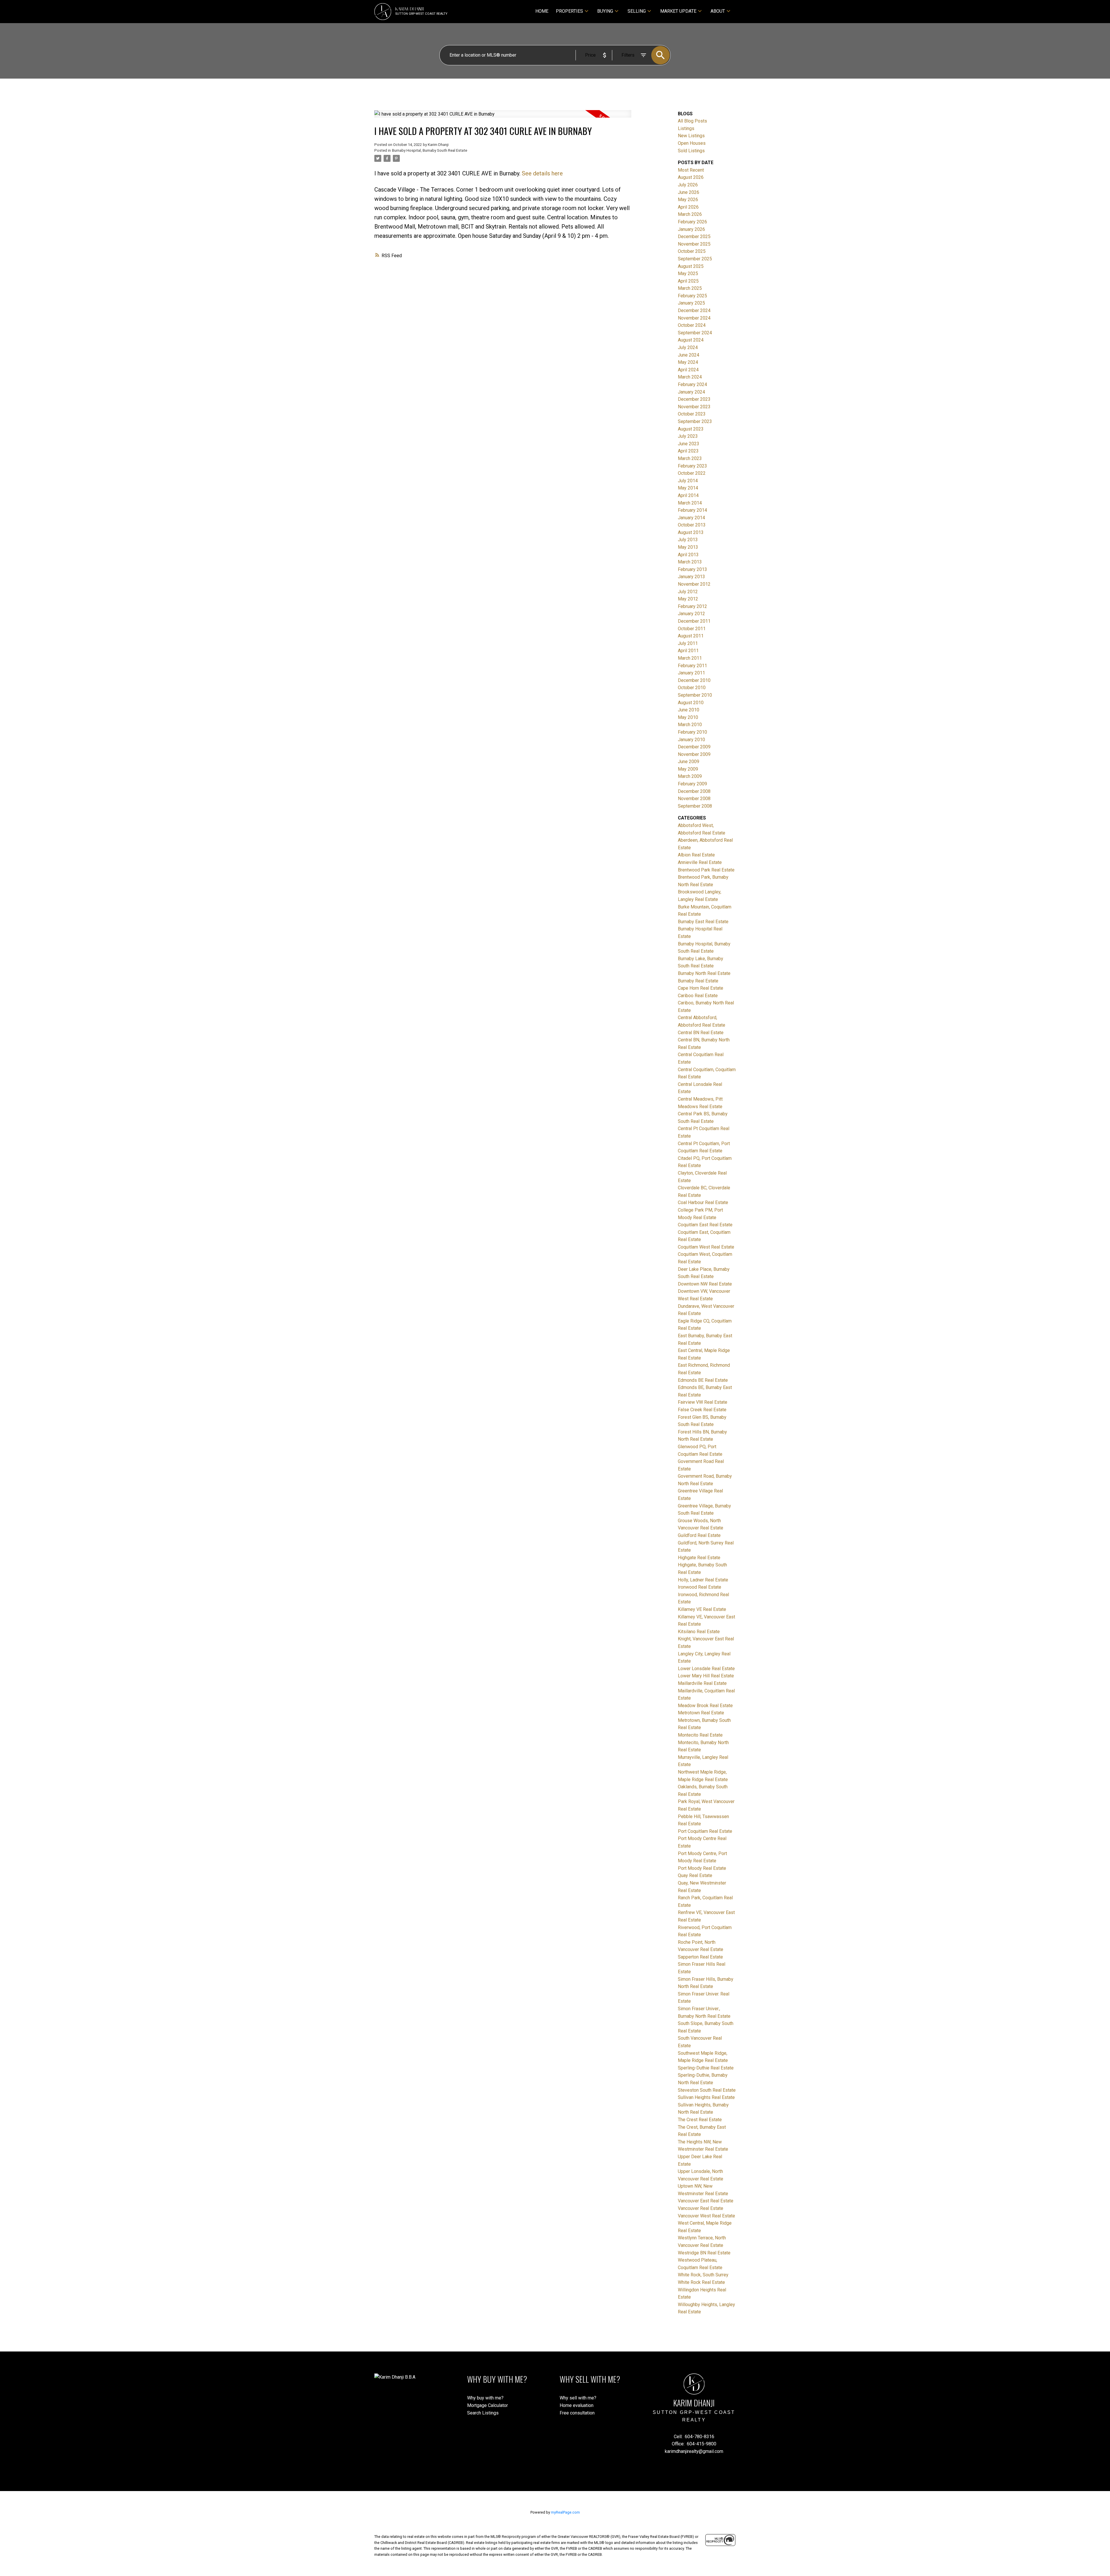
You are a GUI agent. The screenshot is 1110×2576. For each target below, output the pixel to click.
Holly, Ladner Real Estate (703, 1580)
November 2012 (694, 584)
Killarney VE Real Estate (702, 1609)
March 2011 (690, 658)
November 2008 (694, 799)
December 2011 (694, 621)
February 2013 (692, 569)
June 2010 (689, 710)
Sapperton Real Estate (700, 1957)
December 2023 (694, 399)
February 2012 (692, 606)
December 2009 (694, 747)
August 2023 (691, 429)
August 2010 (691, 703)
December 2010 (694, 680)
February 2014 (692, 510)
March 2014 (690, 503)
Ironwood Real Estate (700, 1587)
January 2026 (691, 229)
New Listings (691, 136)
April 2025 (688, 281)
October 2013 (692, 525)
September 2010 (695, 695)
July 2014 (688, 481)
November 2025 (694, 244)
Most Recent (691, 170)
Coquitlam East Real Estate (705, 1225)
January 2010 (691, 740)
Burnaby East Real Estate (703, 922)
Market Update (678, 11)
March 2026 (690, 214)
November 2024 (694, 318)
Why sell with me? (578, 2398)
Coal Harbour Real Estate (703, 1202)
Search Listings (483, 2413)
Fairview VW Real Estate (703, 1402)
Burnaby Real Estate (698, 981)
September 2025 (695, 259)
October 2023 (692, 414)
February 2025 (692, 296)
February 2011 (692, 666)
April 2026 (688, 207)
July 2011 (688, 643)
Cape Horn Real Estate (701, 988)
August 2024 (691, 340)
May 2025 (688, 273)
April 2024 (688, 370)
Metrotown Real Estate (701, 1713)
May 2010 (688, 717)
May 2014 (688, 488)
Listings (686, 128)
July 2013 (688, 540)
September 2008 (695, 806)
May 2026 (688, 200)
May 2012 (688, 599)
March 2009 (690, 776)
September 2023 (695, 421)
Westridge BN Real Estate (704, 2253)
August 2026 (691, 177)
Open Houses (692, 143)
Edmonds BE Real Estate (703, 1380)
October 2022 (692, 473)
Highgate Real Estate (699, 1558)
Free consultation (577, 2413)
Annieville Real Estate (700, 862)
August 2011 (691, 636)
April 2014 (688, 495)
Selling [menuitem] (637, 11)
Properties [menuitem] (569, 11)
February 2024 (692, 384)
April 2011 (688, 651)
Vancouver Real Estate (701, 2208)
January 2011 (691, 673)
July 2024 (688, 347)
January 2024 (691, 392)
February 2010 (692, 732)
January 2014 (691, 518)
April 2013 (688, 555)
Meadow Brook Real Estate (705, 1706)
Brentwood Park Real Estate (706, 870)
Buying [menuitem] (605, 11)
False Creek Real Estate (702, 1410)
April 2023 (688, 451)
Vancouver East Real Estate (706, 2201)
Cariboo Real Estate (698, 996)
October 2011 (692, 629)
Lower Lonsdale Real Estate (706, 1669)
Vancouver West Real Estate (706, 2216)
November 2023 (694, 407)
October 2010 (692, 688)
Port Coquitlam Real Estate (705, 1831)
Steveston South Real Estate (707, 2090)
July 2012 (688, 592)
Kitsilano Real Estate (699, 1632)
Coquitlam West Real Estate (706, 1247)
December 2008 (694, 791)
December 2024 (694, 310)
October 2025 (692, 251)
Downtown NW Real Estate (705, 1284)
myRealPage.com (565, 2512)
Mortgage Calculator (488, 2405)
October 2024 (692, 325)
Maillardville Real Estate (702, 1683)
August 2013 (691, 532)
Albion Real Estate (696, 855)
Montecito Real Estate (700, 1735)
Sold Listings (691, 151)
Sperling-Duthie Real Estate (706, 2068)
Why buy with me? (485, 2398)
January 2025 (691, 303)
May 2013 (688, 547)
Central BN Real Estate (701, 1033)
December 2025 (694, 237)
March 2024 (690, 377)
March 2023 (690, 458)
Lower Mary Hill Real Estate (706, 1676)
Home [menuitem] (542, 11)
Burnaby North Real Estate (704, 973)
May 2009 (688, 769)
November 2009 (694, 754)
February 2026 (692, 222)
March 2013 (690, 562)
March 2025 (690, 288)
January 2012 (691, 614)
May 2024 (688, 362)
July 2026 (688, 185)
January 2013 (691, 577)
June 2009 (689, 762)
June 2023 (689, 444)
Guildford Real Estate (699, 1535)
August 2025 (691, 266)
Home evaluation (577, 2405)
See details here (542, 173)
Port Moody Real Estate (702, 1868)
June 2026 (689, 192)
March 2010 (690, 725)
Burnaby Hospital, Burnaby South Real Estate (430, 150)
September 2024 (695, 333)
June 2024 (689, 355)
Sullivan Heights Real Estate (706, 2097)
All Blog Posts (692, 121)
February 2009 (692, 784)
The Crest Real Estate (700, 2120)
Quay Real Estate (695, 1875)
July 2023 (688, 436)
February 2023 (692, 466)
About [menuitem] (718, 11)
